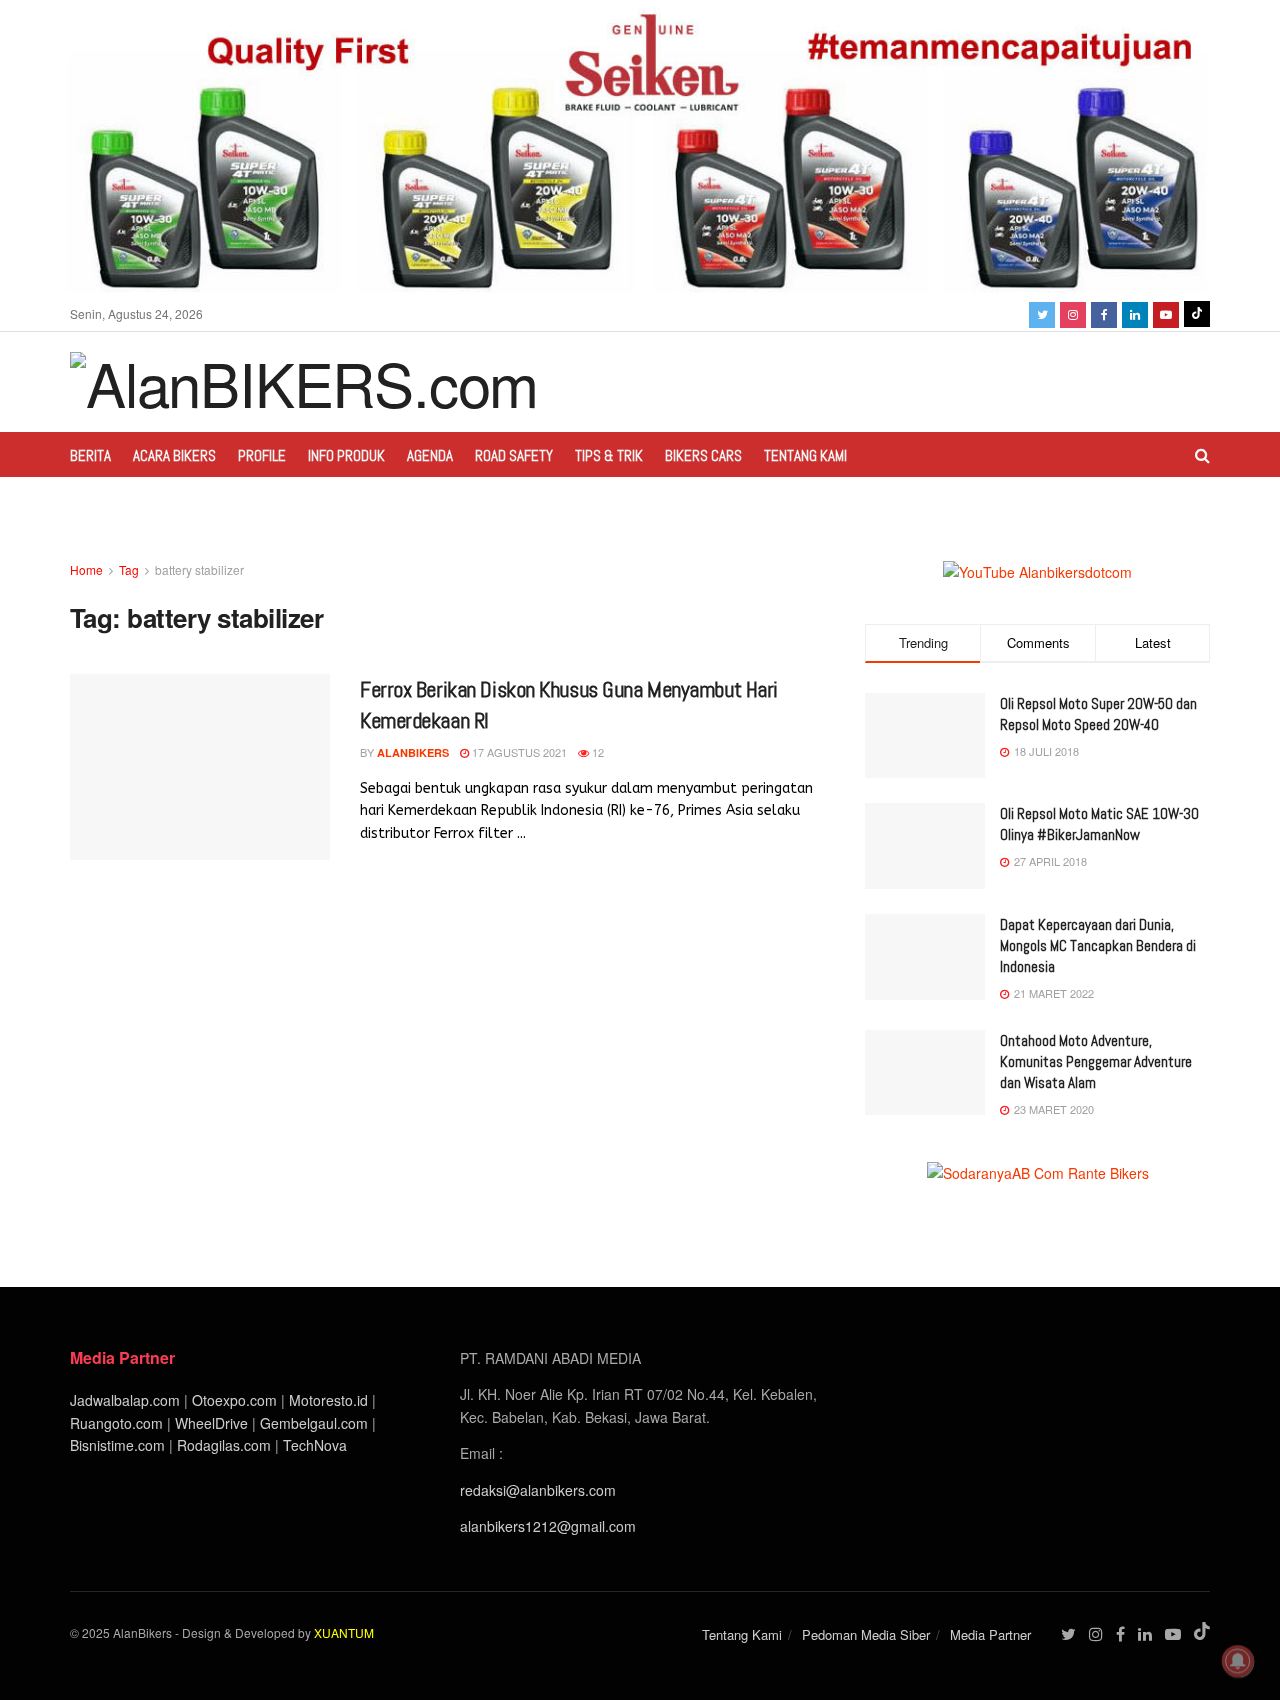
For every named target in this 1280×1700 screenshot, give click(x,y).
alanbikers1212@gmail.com (548, 1526)
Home (86, 569)
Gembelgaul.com (316, 1423)
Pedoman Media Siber (866, 1634)
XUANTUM (344, 1632)
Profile (262, 455)
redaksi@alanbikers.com (538, 1490)
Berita (90, 455)
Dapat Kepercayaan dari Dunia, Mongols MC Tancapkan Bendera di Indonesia (1098, 945)
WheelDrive (211, 1423)
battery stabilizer (199, 569)
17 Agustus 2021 (518, 752)
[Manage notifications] (1238, 1661)
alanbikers (413, 752)
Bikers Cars (703, 455)
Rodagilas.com (224, 1445)
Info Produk (346, 455)
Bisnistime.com (117, 1445)
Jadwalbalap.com (125, 1400)
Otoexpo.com (234, 1400)
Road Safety (514, 455)
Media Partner (990, 1634)
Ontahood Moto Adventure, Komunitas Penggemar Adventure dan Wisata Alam (1096, 1061)
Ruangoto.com (116, 1423)
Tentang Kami (805, 455)
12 (596, 752)
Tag (129, 569)
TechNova (315, 1445)
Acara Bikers (174, 455)
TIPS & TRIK (609, 455)
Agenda (430, 455)
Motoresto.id (328, 1400)
